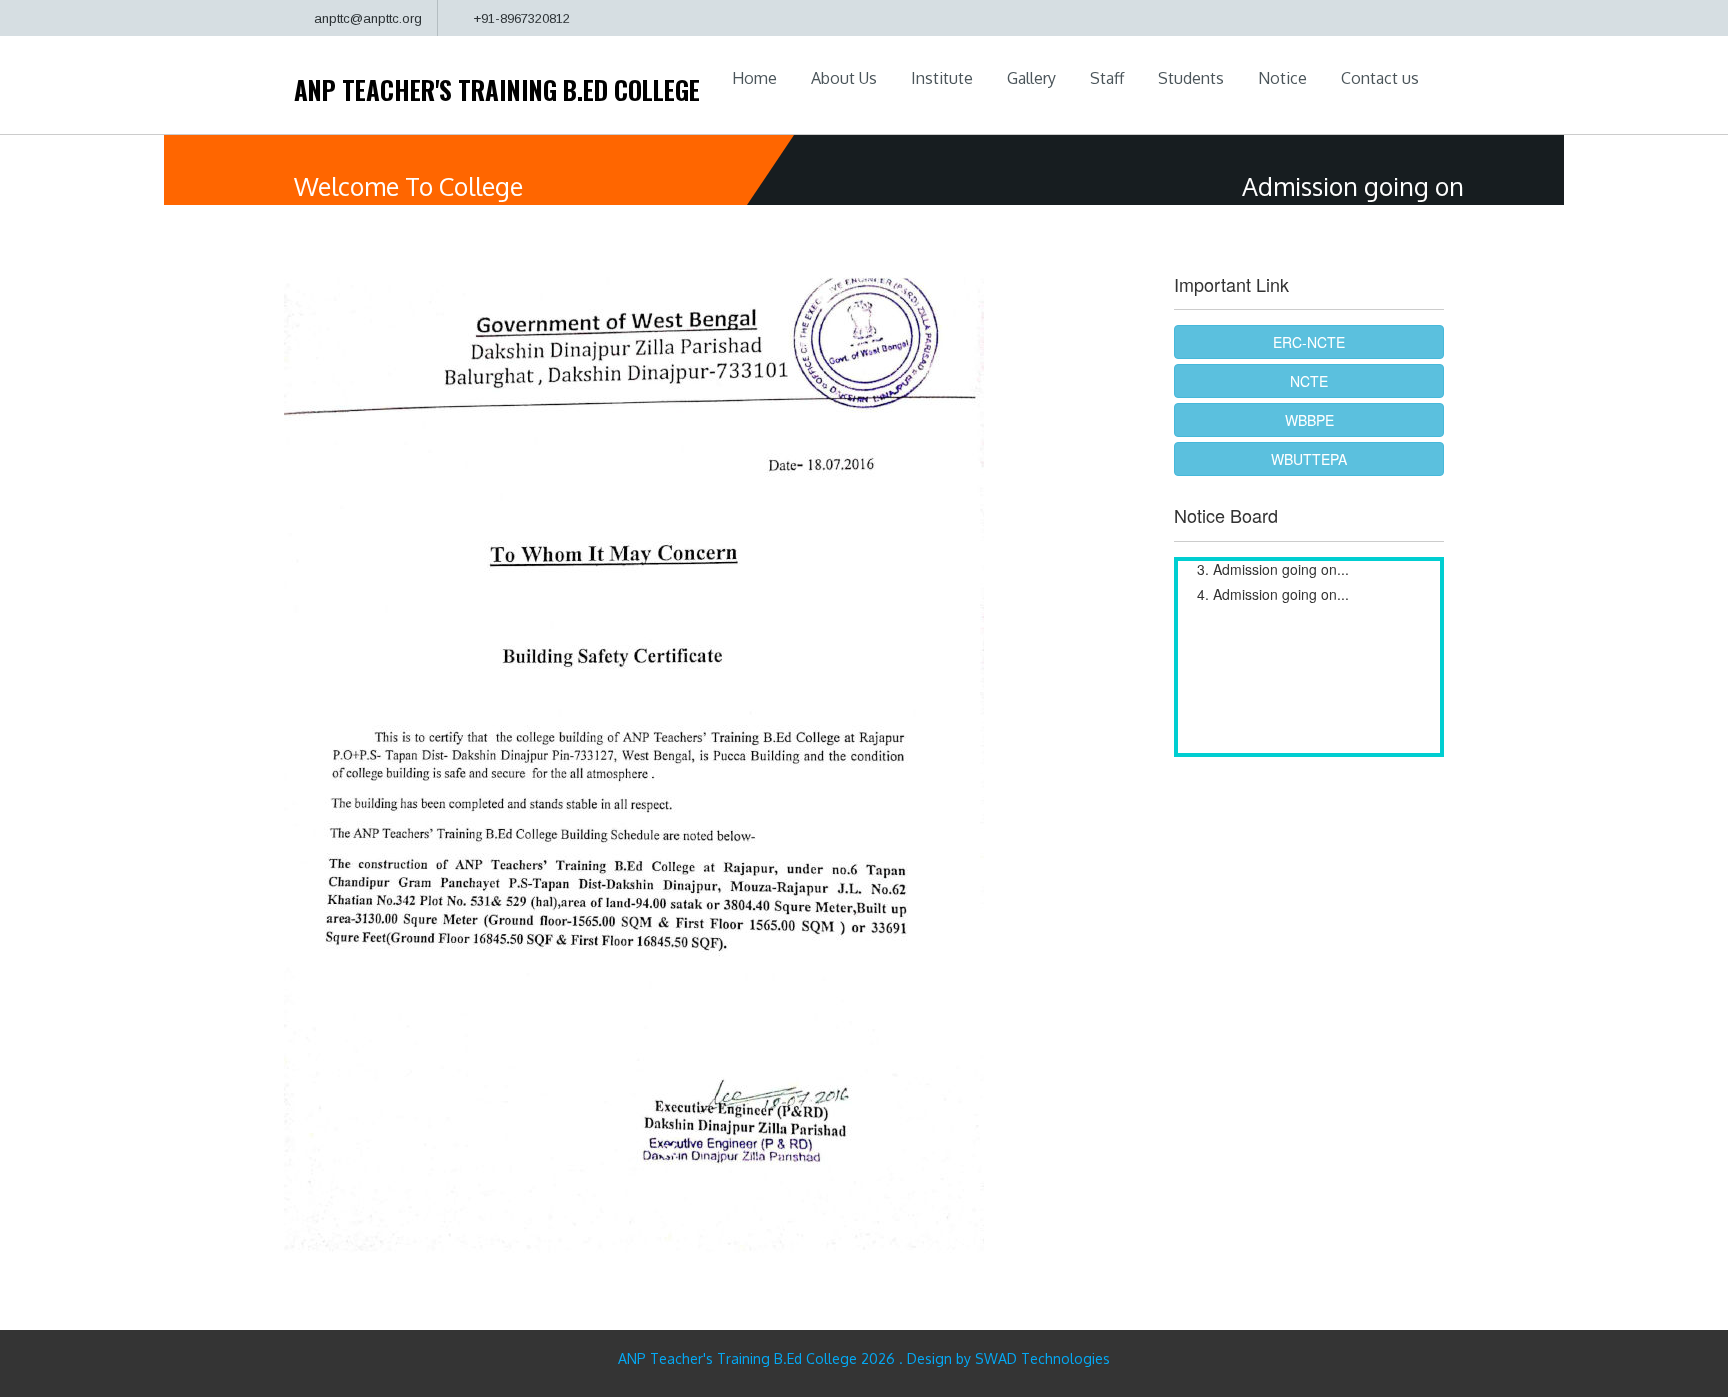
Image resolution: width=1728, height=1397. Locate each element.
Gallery (1031, 78)
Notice (1282, 78)
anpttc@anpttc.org (368, 18)
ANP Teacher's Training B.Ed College (497, 89)
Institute (942, 78)
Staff (1107, 78)
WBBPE (1309, 420)
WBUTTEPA (1309, 459)
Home (754, 78)
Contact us (1380, 78)
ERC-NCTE (1309, 342)
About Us (844, 78)
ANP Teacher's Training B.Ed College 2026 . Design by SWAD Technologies (864, 1358)
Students (1191, 78)
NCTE (1309, 381)
